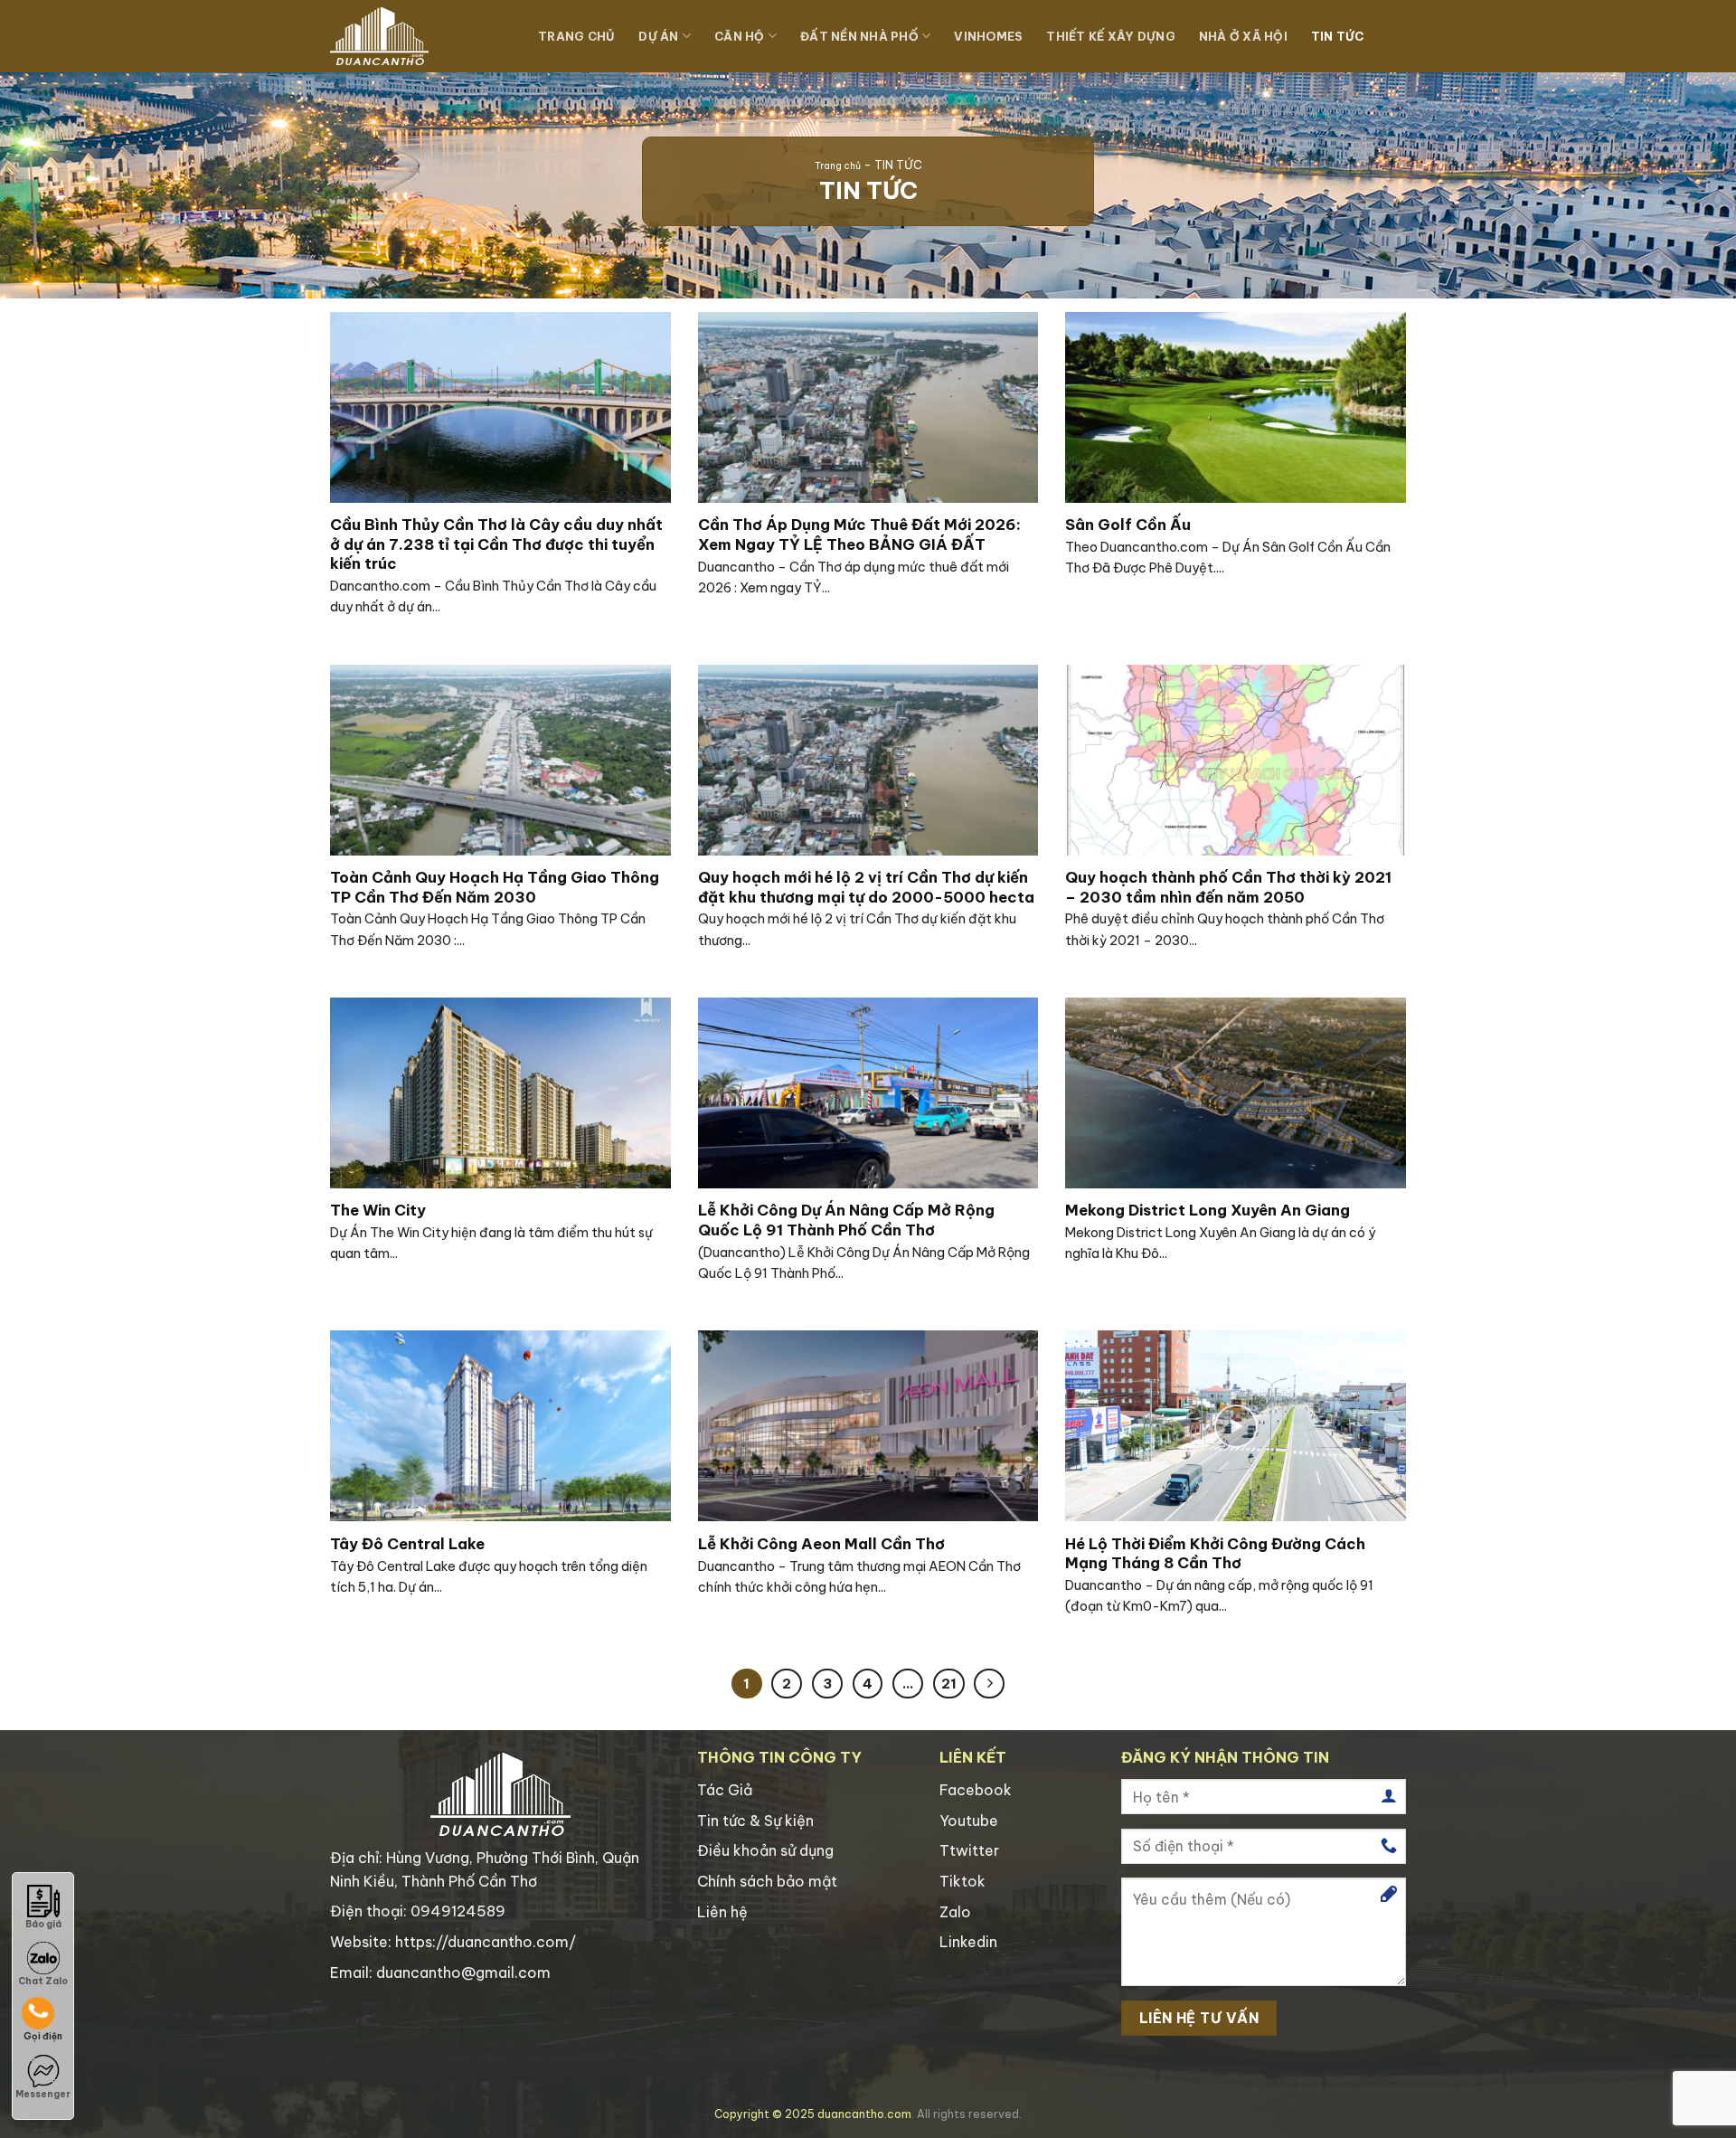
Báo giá (43, 1924)
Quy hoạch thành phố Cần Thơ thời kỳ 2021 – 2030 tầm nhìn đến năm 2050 (1228, 887)
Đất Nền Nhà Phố (859, 36)
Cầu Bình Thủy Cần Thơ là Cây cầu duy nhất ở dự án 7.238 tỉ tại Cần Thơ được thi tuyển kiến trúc (496, 544)
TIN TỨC (1338, 36)
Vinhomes (988, 36)
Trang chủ (838, 166)
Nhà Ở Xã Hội (1243, 36)
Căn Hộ (740, 36)
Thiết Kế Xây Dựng (1110, 36)
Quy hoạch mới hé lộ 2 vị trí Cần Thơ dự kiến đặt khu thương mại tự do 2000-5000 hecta (866, 887)
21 (949, 1684)
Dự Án (658, 36)
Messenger (43, 2094)
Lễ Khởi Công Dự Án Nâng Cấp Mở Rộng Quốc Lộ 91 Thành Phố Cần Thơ (846, 1220)
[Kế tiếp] (989, 1684)
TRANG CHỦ (576, 36)
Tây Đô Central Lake (407, 1543)
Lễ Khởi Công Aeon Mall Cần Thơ (821, 1543)
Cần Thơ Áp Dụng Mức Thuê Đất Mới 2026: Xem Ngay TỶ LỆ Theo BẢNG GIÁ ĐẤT (859, 534)
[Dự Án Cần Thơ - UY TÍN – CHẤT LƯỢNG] (420, 36)
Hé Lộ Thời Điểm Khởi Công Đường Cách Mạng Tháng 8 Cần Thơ (1215, 1553)
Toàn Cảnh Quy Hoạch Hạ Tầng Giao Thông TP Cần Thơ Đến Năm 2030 (495, 887)
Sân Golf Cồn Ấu (1128, 524)
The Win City (378, 1210)
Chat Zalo (43, 1981)
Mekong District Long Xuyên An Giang (1208, 1210)
